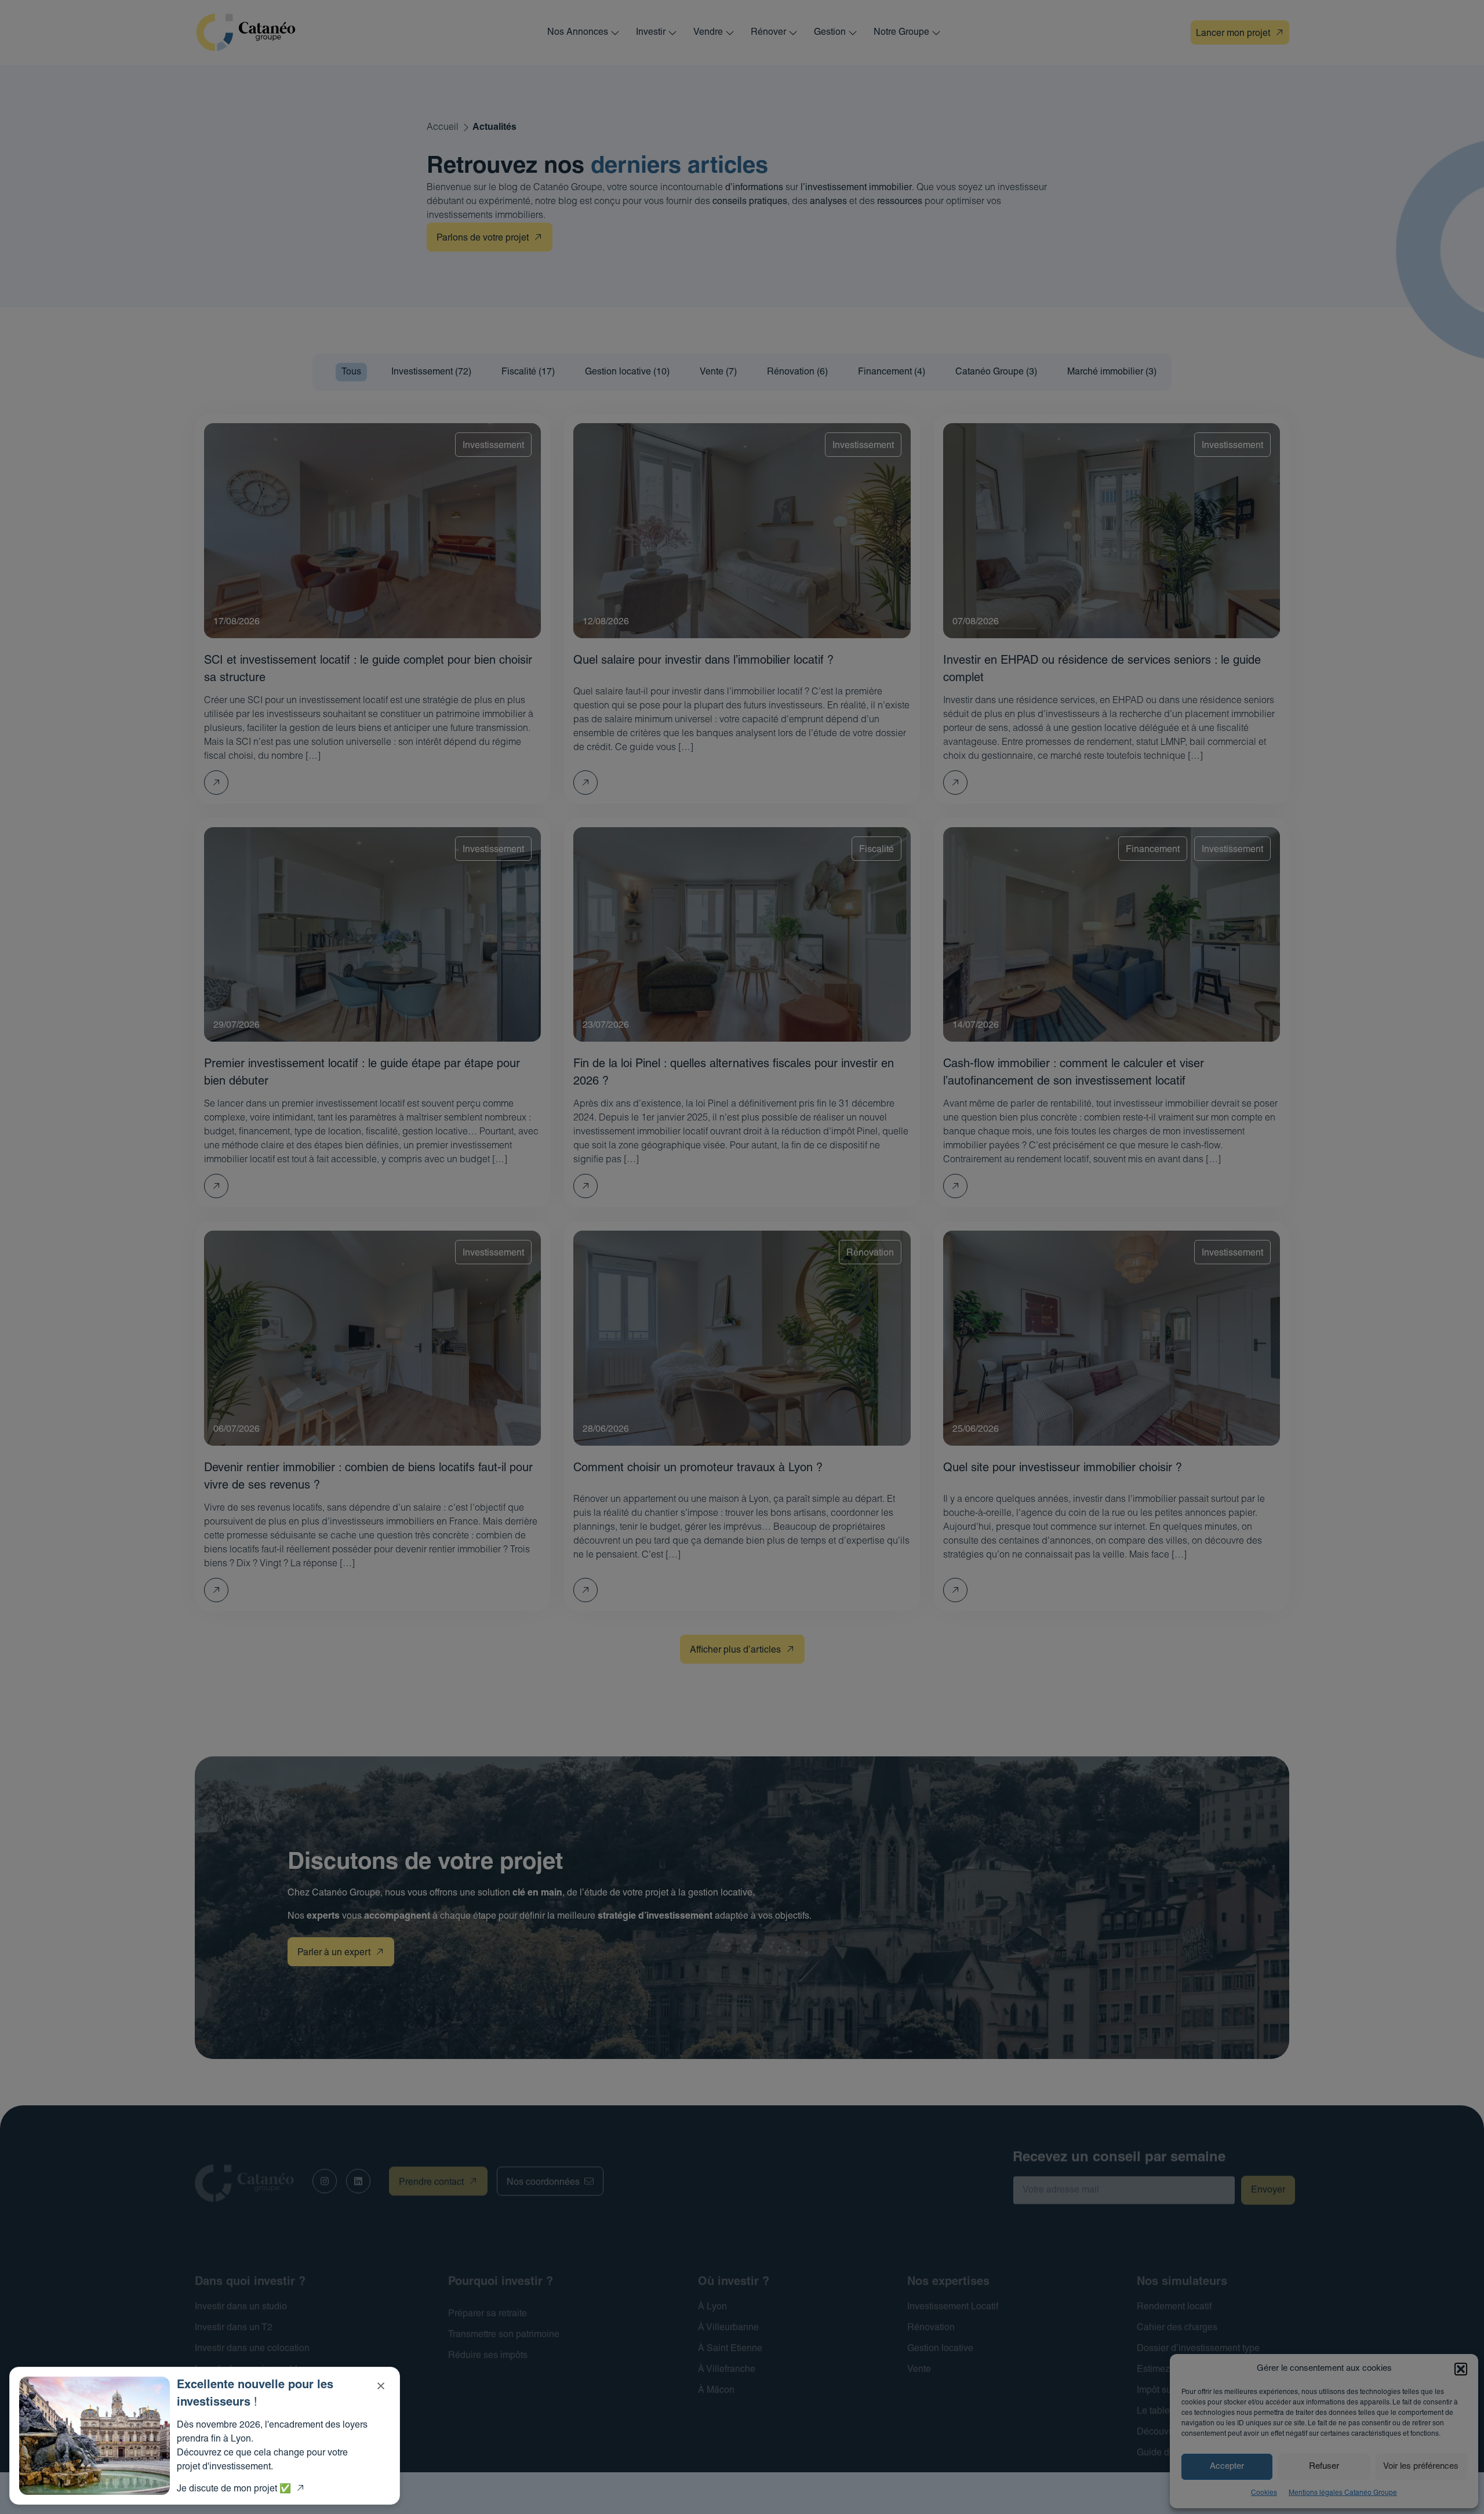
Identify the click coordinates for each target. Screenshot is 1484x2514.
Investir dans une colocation (252, 2349)
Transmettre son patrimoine (504, 2335)
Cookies (1264, 2493)
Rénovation (931, 2328)
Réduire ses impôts (488, 2356)
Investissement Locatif (953, 2307)
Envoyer (1268, 2190)
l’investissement (834, 188)
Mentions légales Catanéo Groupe (1343, 2493)
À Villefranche (727, 2370)
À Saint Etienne (730, 2349)
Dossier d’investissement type (1198, 2349)
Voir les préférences (1421, 2467)
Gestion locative (940, 2349)
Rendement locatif (1174, 2307)
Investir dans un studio (241, 2307)
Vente (919, 2370)
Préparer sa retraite (488, 2314)
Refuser (1324, 2467)
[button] (1461, 2369)
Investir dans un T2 (234, 2328)
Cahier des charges (1177, 2328)
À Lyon (712, 2307)
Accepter (1227, 2467)
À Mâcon (716, 2391)
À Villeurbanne (728, 2328)
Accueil (443, 128)
